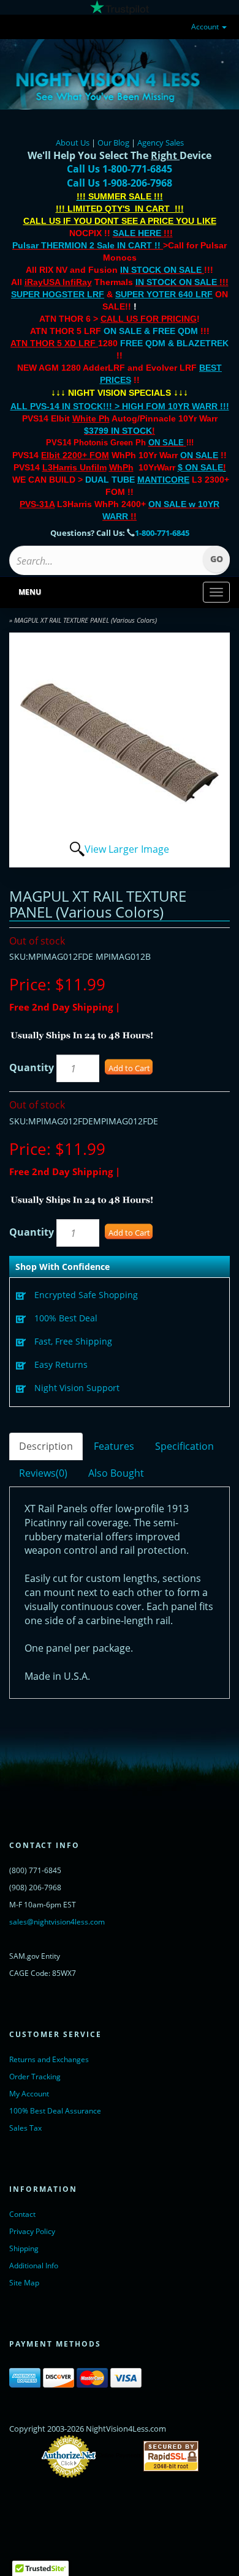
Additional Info (34, 2266)
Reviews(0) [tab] (43, 1473)
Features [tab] (114, 1446)
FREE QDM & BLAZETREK (174, 343)
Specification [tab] (184, 1446)
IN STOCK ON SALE (161, 270)
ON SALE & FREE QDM (151, 331)
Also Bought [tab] (116, 1473)
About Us (73, 143)
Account (206, 27)
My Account (29, 2094)
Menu (30, 592)
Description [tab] (46, 1446)
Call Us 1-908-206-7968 (120, 183)
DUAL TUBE (137, 480)
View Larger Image (127, 849)
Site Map (24, 2283)
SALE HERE (137, 233)
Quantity (32, 1067)
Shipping (24, 2248)
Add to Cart (129, 1068)
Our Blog (113, 143)
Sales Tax (25, 2128)
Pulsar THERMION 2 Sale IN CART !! (88, 245)
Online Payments (120, 2456)
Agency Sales (161, 143)
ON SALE (166, 443)
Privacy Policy (32, 2231)
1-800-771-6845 (162, 533)
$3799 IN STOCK (118, 431)
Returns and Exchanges (49, 2059)
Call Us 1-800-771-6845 (120, 169)
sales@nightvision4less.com (57, 1922)
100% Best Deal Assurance (55, 2111)
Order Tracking (35, 2077)
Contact (22, 2214)
